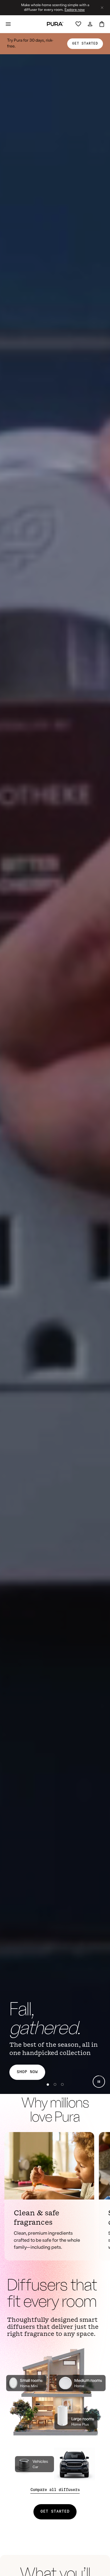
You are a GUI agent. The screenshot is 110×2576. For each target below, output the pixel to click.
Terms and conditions (54, 2525)
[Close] (55, 2469)
